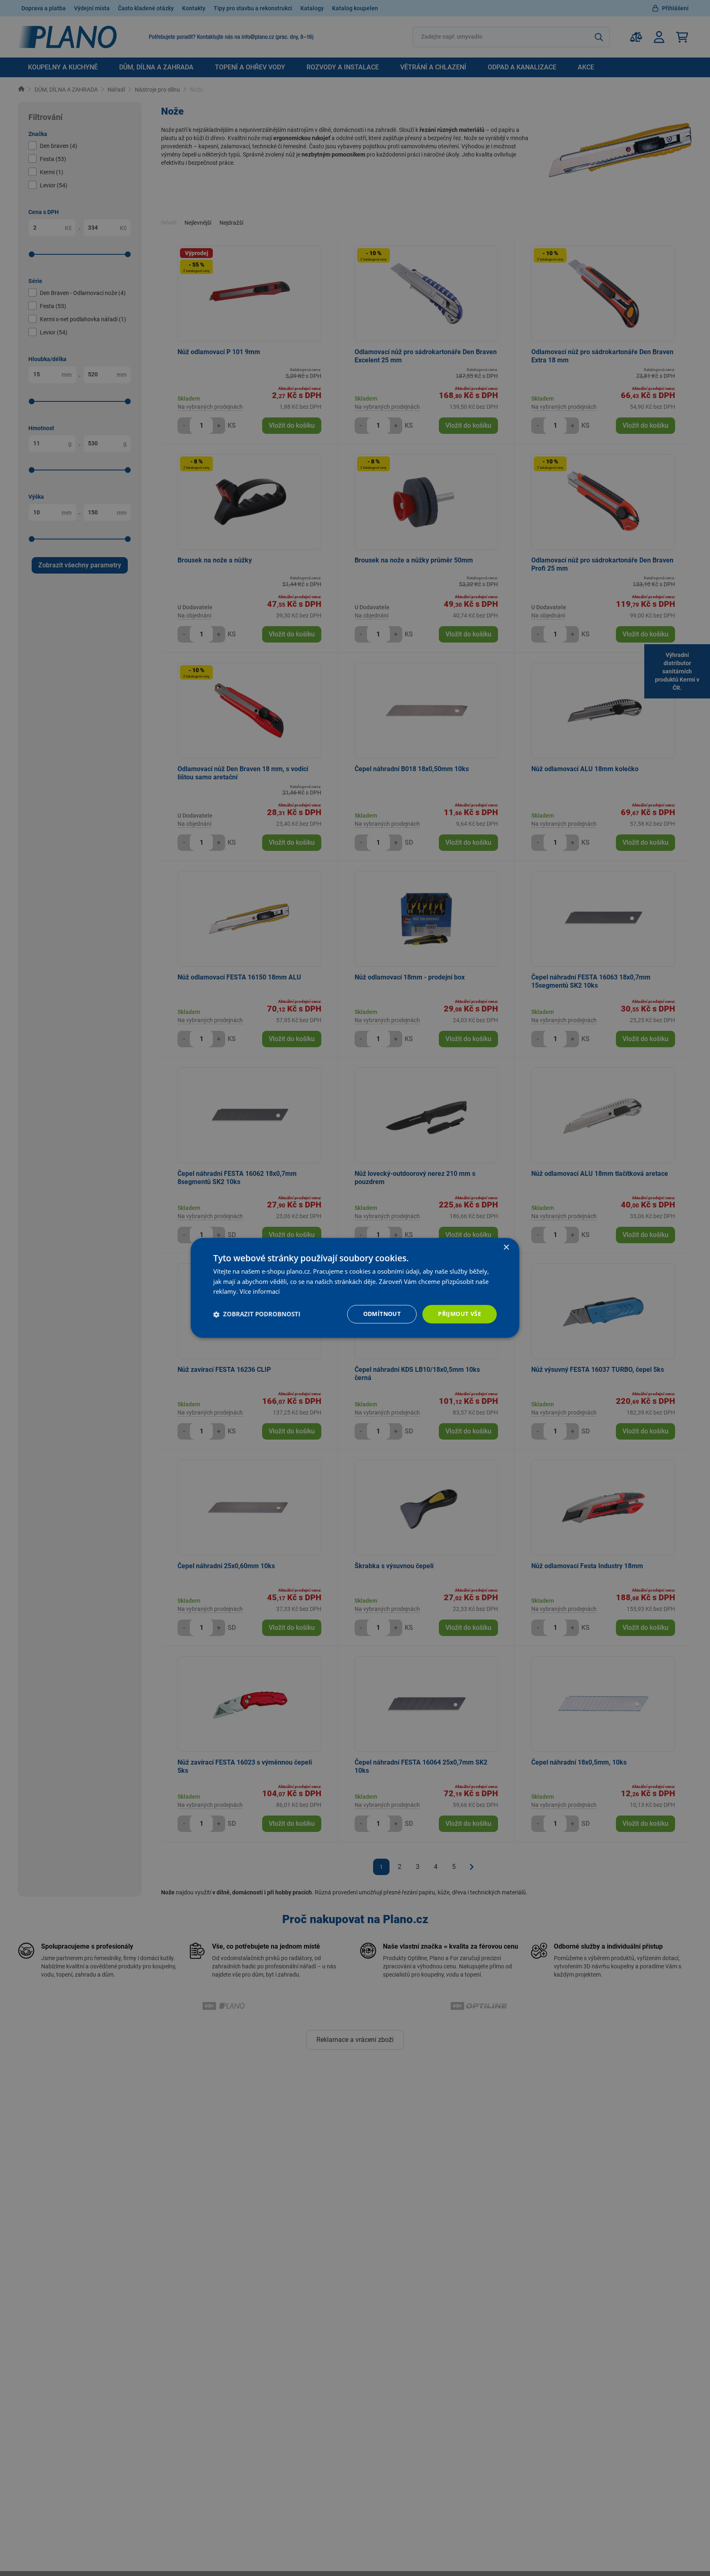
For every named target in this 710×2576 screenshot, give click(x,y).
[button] (257, 1314)
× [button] (506, 1248)
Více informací (260, 1292)
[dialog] (355, 1288)
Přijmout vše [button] (460, 1314)
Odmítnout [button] (382, 1314)
